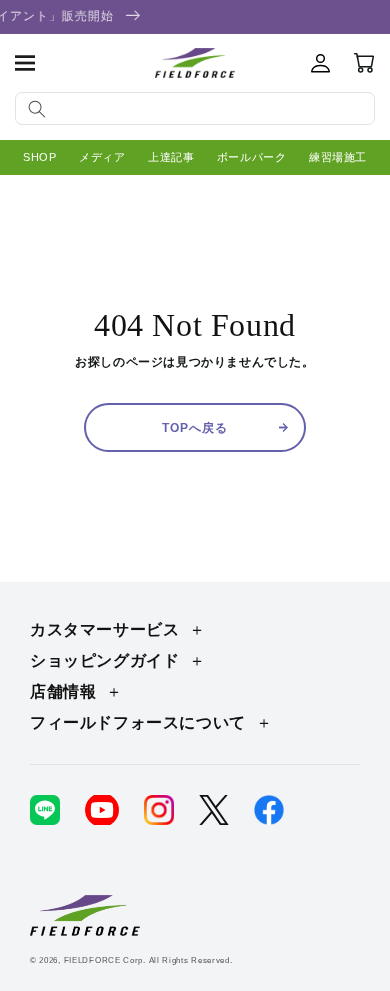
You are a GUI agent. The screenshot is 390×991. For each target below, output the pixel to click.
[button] (25, 63)
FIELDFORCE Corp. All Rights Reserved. (148, 960)
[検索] (37, 109)
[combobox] (195, 108)
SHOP (39, 157)
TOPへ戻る (195, 428)
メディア (102, 157)
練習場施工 (338, 157)
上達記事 (171, 157)
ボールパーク (252, 157)
